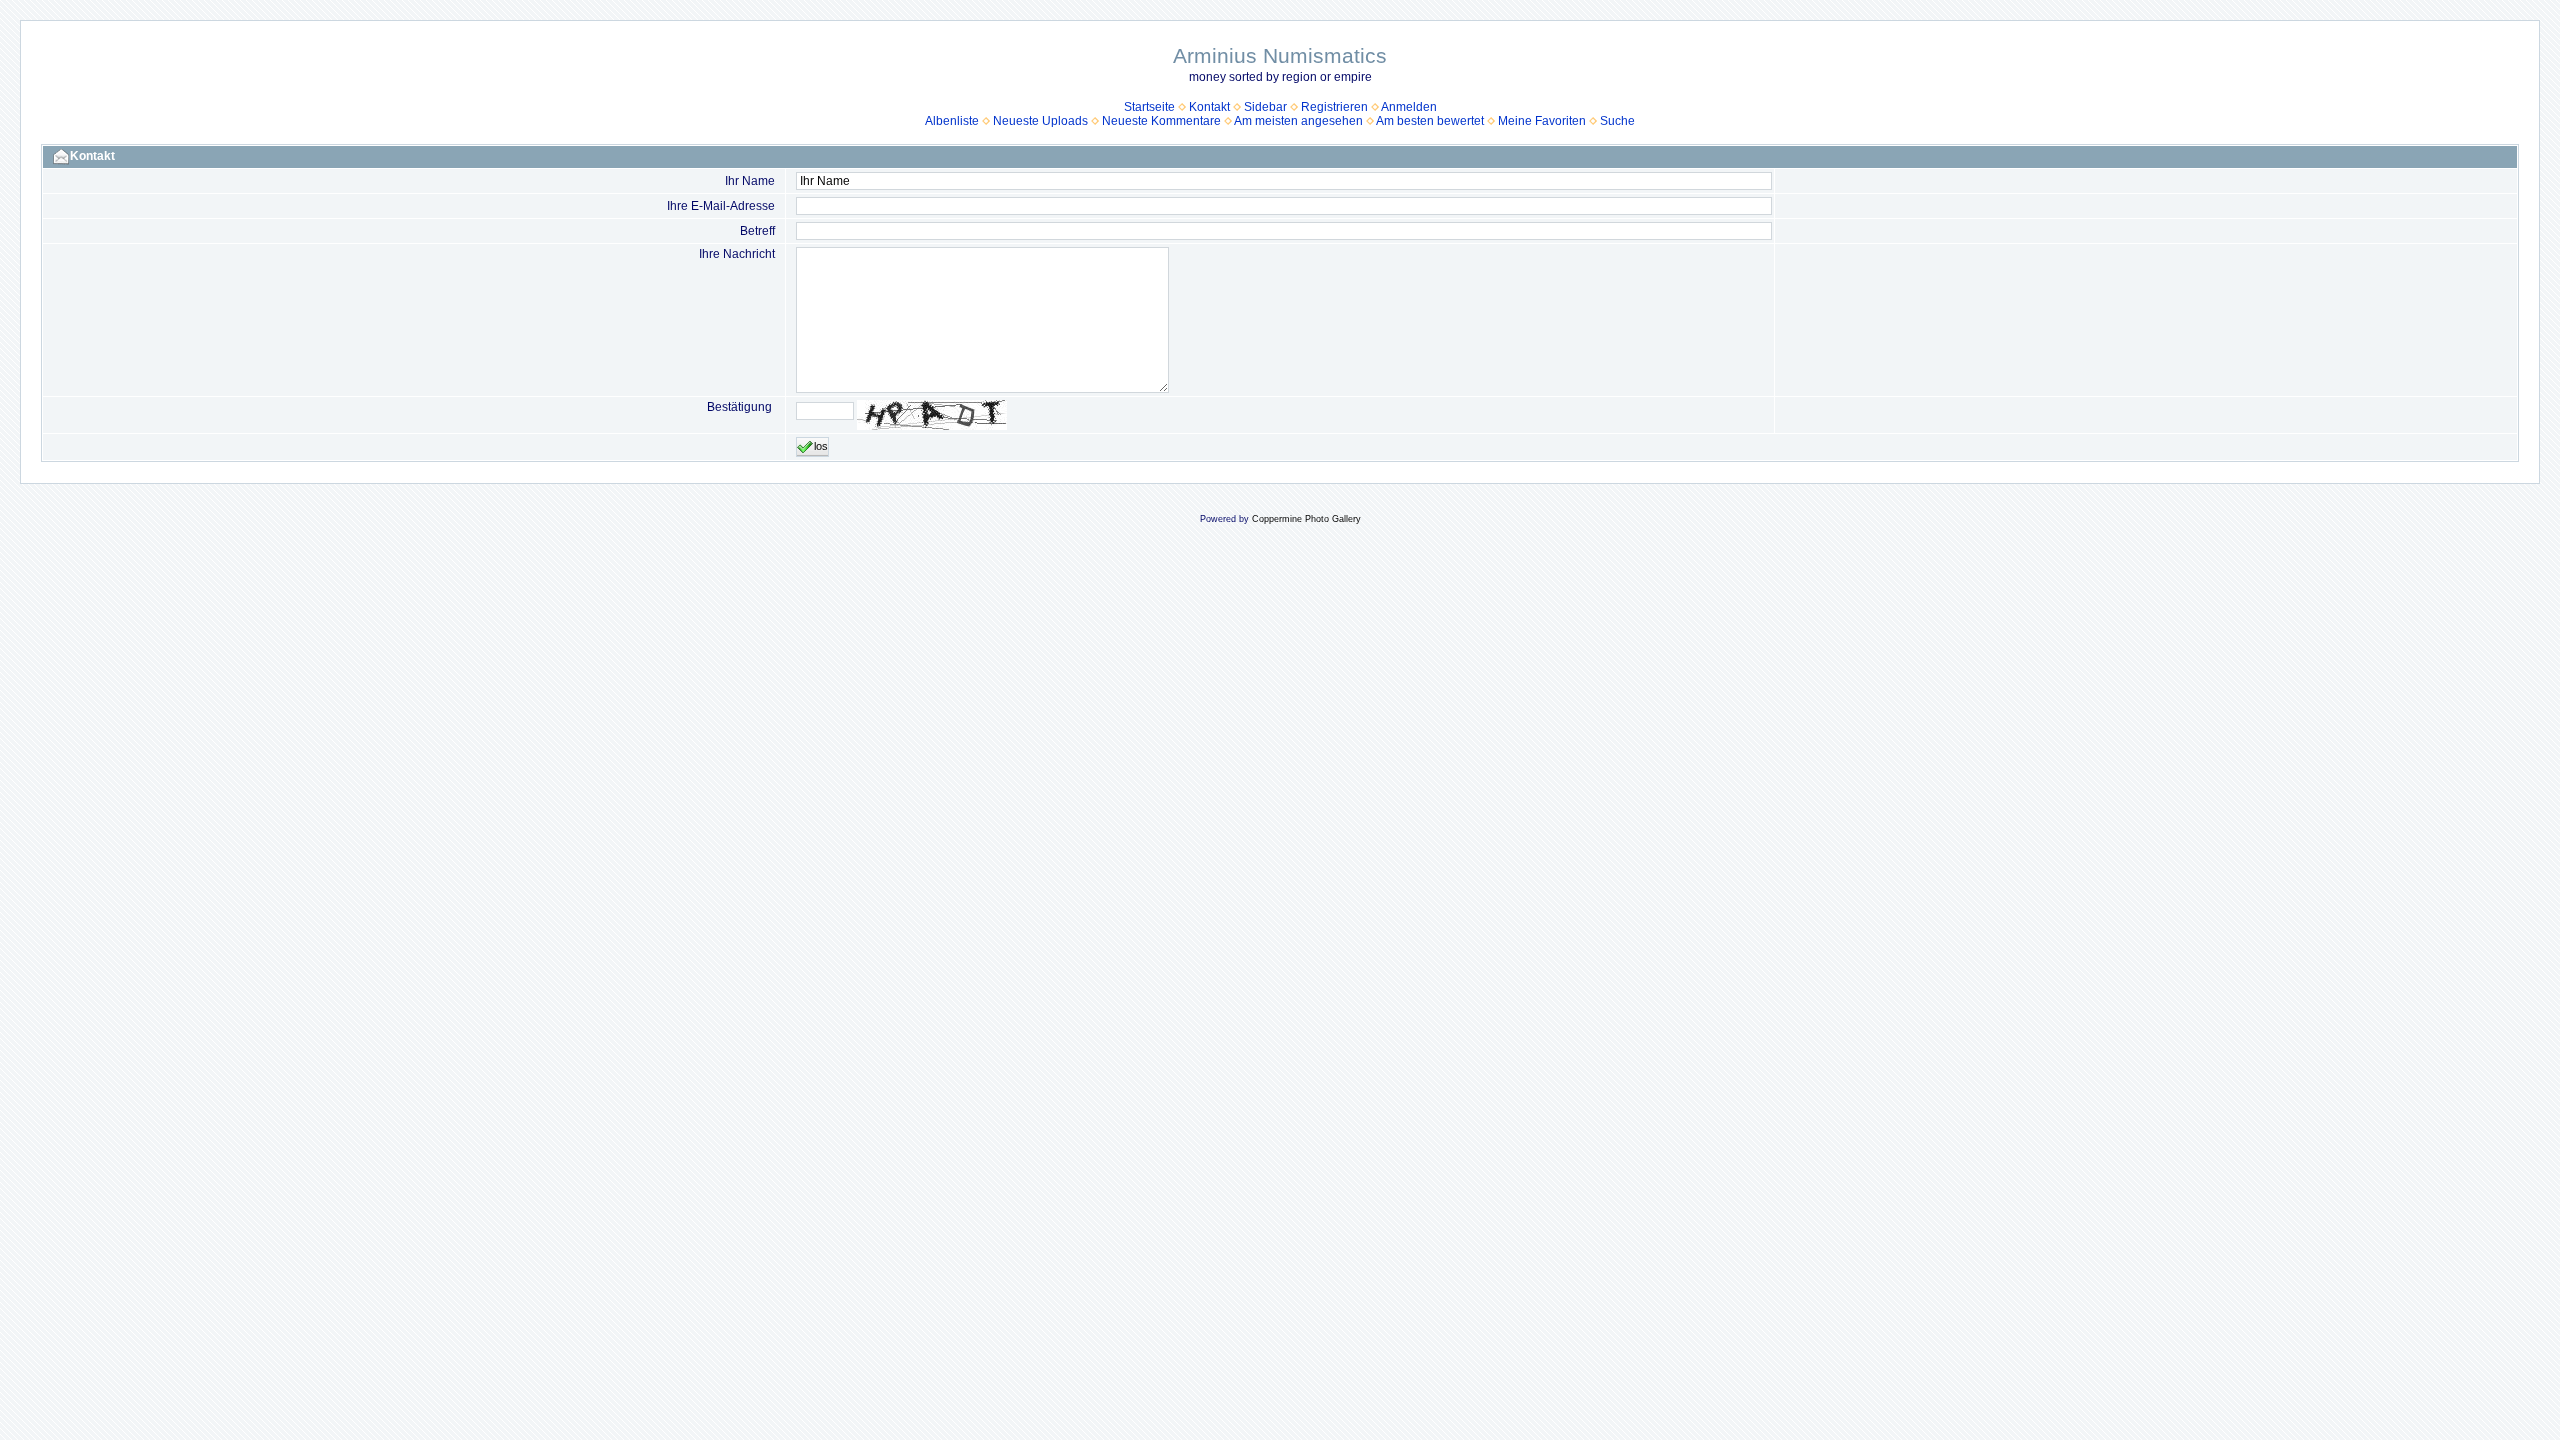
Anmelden (1409, 107)
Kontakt (1209, 107)
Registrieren (1334, 107)
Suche (1617, 121)
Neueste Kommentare (1161, 121)
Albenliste (952, 121)
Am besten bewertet (1430, 121)
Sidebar (1265, 107)
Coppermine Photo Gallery (1306, 519)
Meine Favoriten (1542, 121)
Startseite (1149, 107)
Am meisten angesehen (1298, 121)
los (821, 446)
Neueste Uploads (1040, 121)
